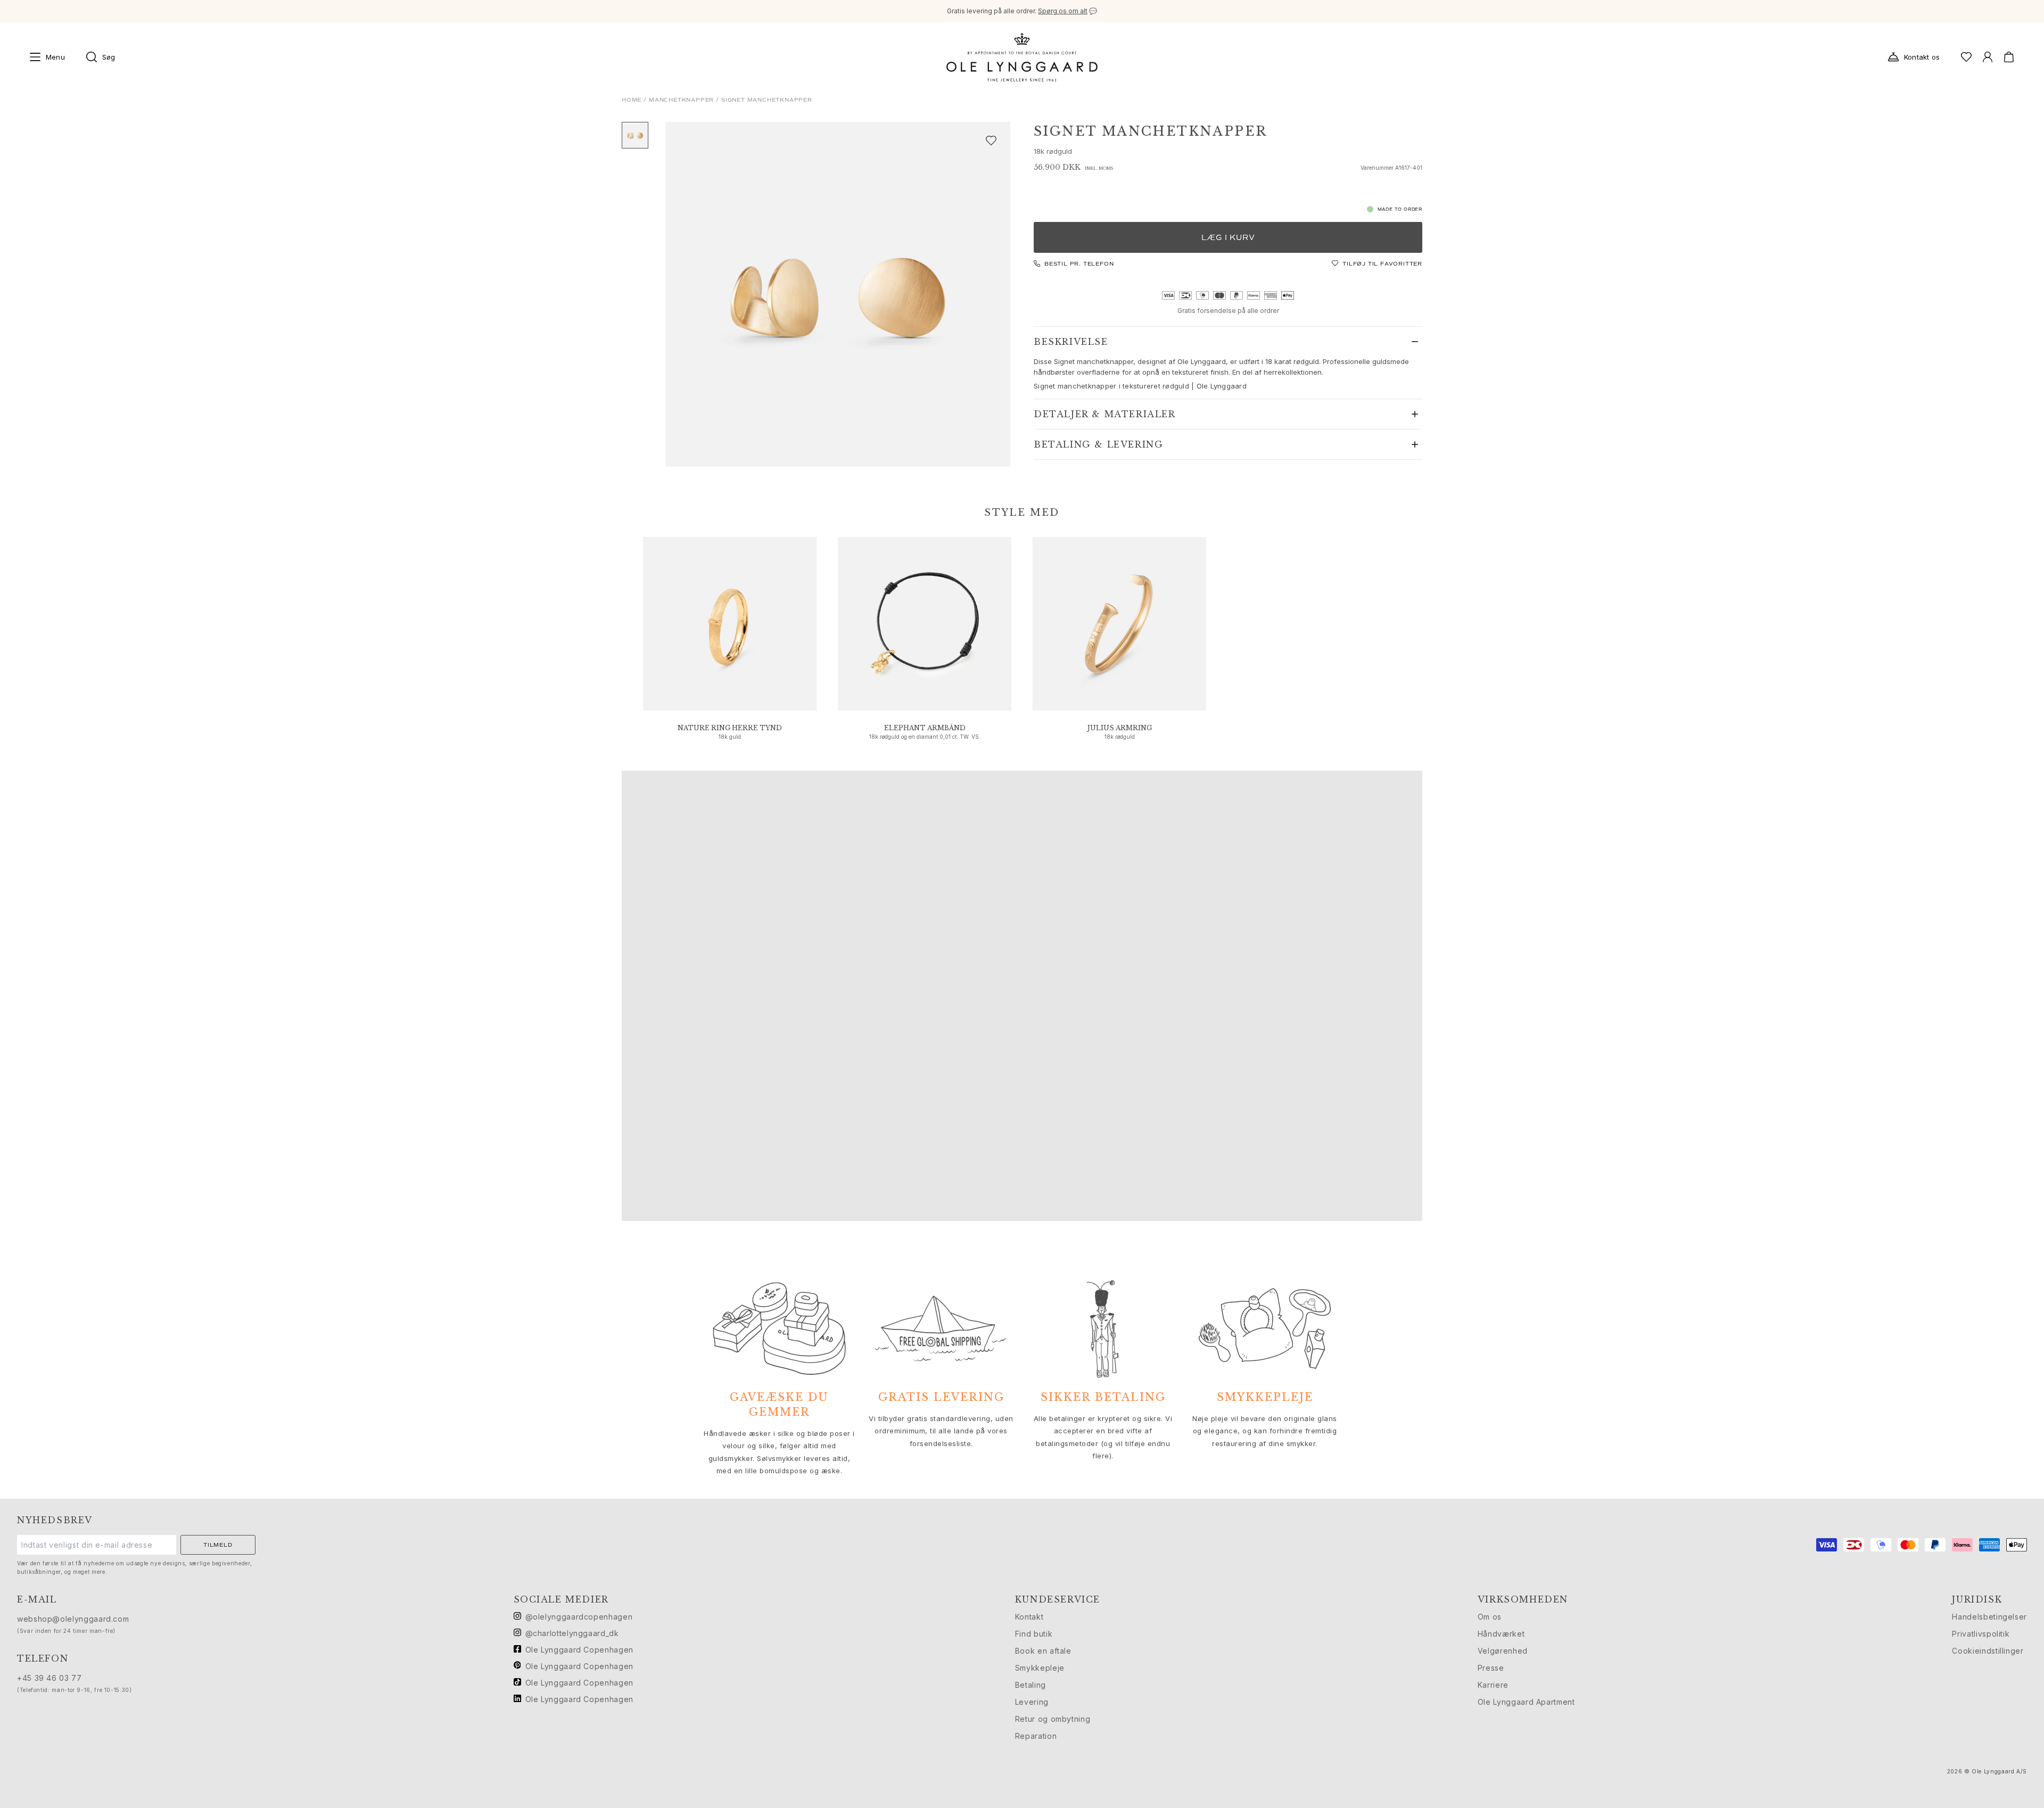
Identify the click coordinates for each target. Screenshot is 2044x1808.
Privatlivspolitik (1981, 1634)
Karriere (1493, 1685)
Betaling (1031, 1685)
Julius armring (1120, 728)
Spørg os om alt (1063, 11)
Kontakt (1029, 1617)
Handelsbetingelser (1989, 1617)
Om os (1490, 1617)
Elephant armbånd (925, 728)
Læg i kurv (1228, 238)
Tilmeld (218, 1545)
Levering (1032, 1702)
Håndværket (1501, 1634)
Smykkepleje (1040, 1668)
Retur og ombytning (1053, 1719)
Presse (1491, 1668)
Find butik (1034, 1634)
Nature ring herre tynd (730, 728)
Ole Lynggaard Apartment (1526, 1702)
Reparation (1036, 1736)
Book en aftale (1043, 1651)
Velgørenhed (1503, 1651)
